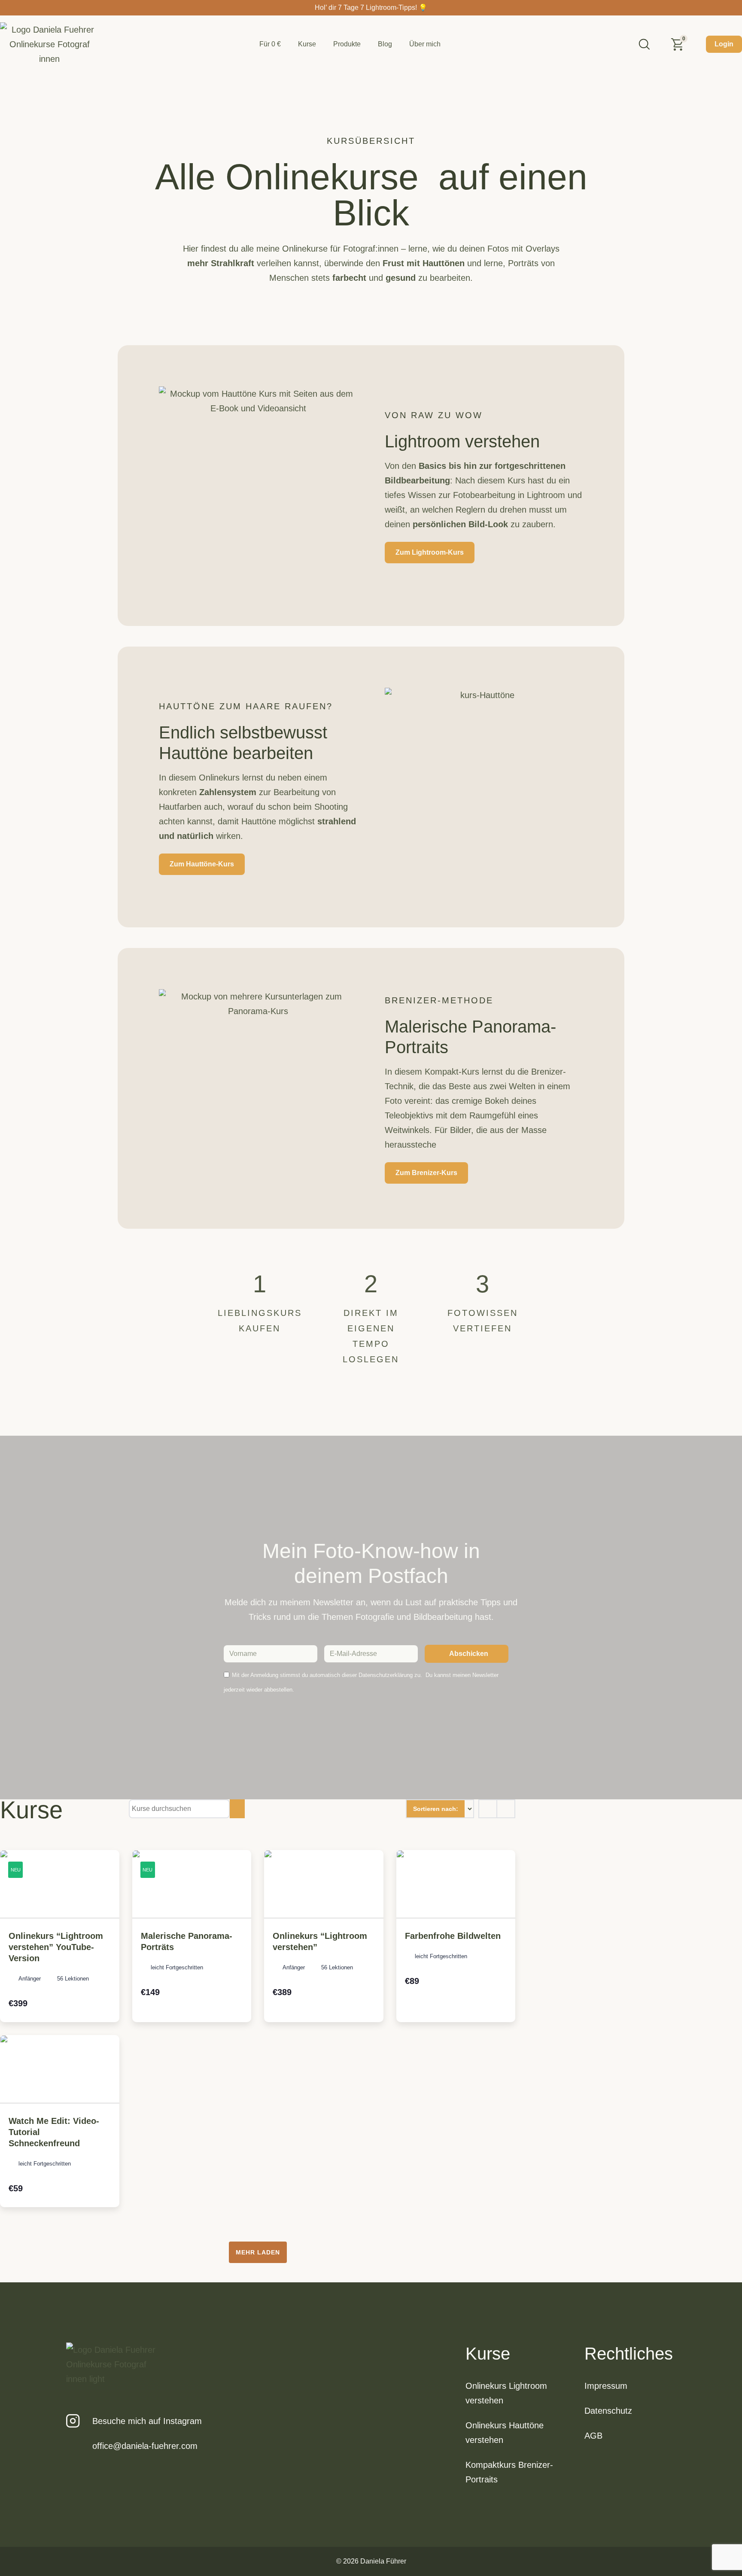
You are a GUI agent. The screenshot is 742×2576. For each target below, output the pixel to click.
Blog (385, 44)
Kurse (307, 44)
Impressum (606, 2386)
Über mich (425, 44)
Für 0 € (270, 44)
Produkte (347, 44)
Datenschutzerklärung (386, 1675)
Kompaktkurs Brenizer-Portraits (509, 2472)
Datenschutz (608, 2411)
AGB (593, 2436)
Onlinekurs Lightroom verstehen (506, 2393)
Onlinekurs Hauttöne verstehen (505, 2433)
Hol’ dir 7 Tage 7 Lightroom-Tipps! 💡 (371, 8)
